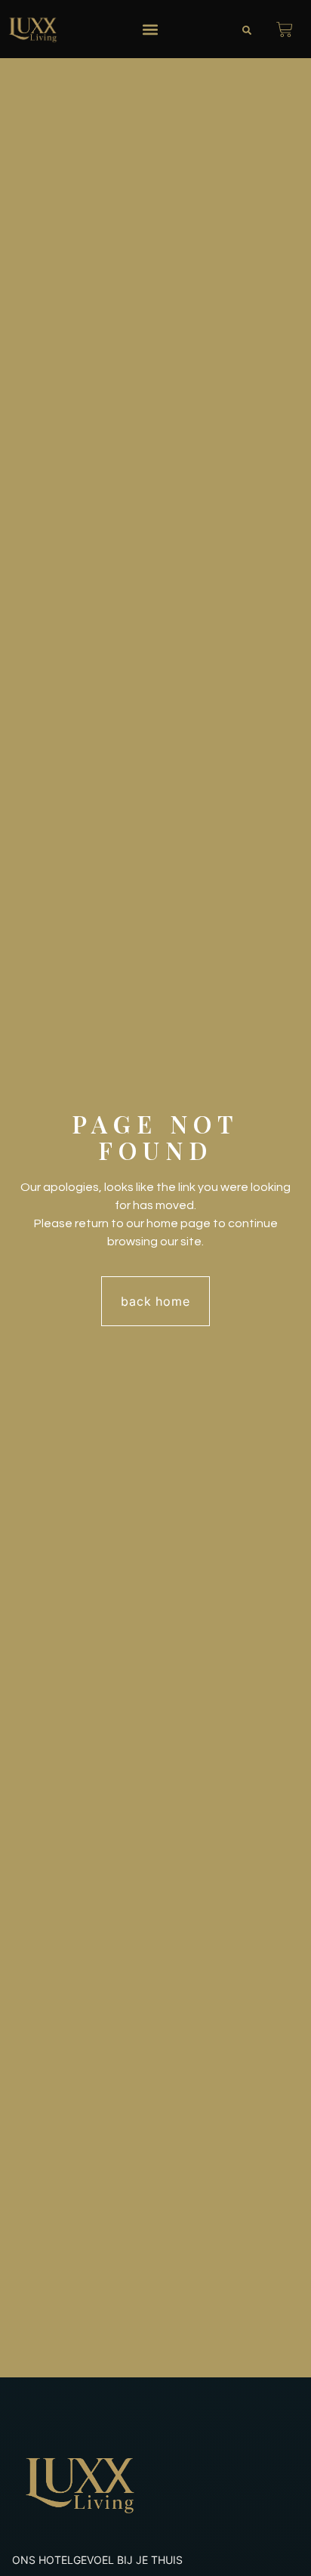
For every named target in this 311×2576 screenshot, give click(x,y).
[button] (150, 29)
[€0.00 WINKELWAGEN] (285, 29)
